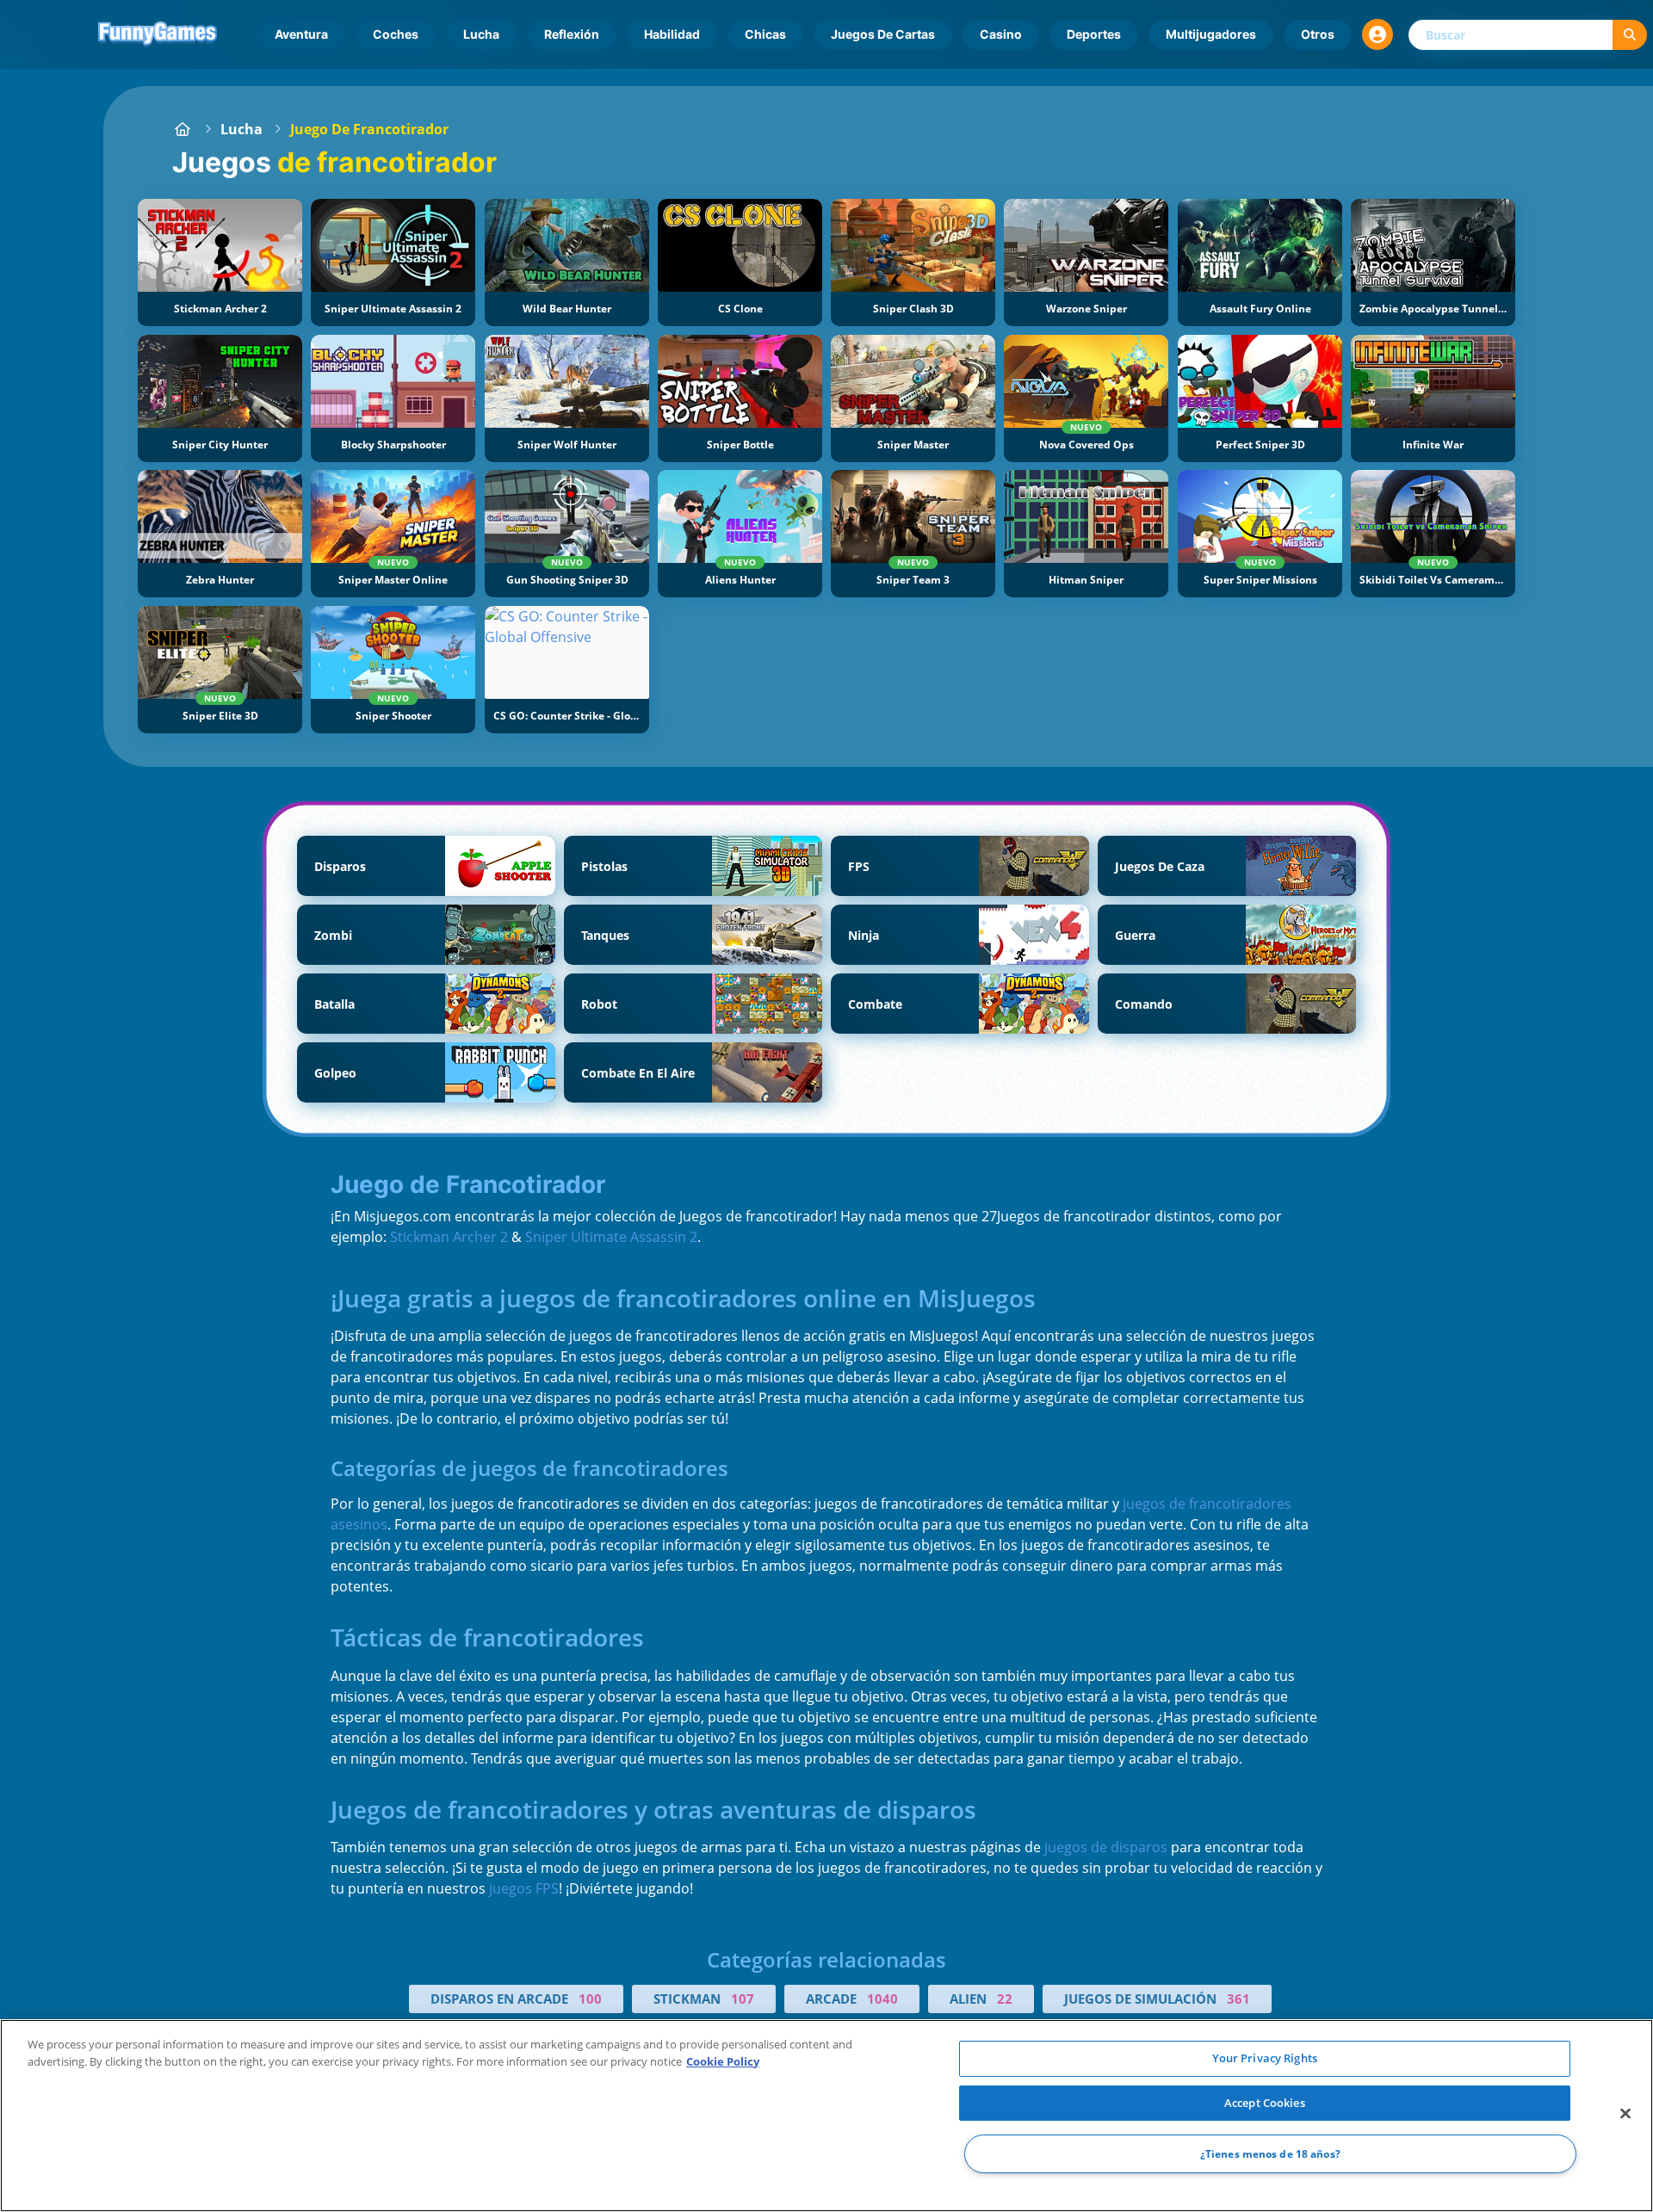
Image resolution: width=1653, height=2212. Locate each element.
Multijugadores (1211, 34)
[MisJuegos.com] (183, 129)
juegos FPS (524, 1888)
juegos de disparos (1106, 1847)
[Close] (1625, 2114)
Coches (396, 34)
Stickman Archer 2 (449, 1237)
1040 (882, 1999)
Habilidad (672, 34)
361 (1238, 1999)
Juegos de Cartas (883, 34)
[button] (1377, 34)
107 (743, 1999)
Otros (1318, 34)
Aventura (301, 34)
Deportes (1094, 34)
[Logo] (158, 34)
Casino (1001, 34)
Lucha (481, 34)
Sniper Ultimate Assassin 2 (611, 1237)
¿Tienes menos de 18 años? (1270, 2154)
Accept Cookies (1265, 2103)
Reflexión (572, 34)
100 (590, 1999)
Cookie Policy (723, 2061)
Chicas (765, 34)
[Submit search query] (1630, 35)
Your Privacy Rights (1265, 2058)
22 (1005, 1999)
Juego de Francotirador (369, 129)
